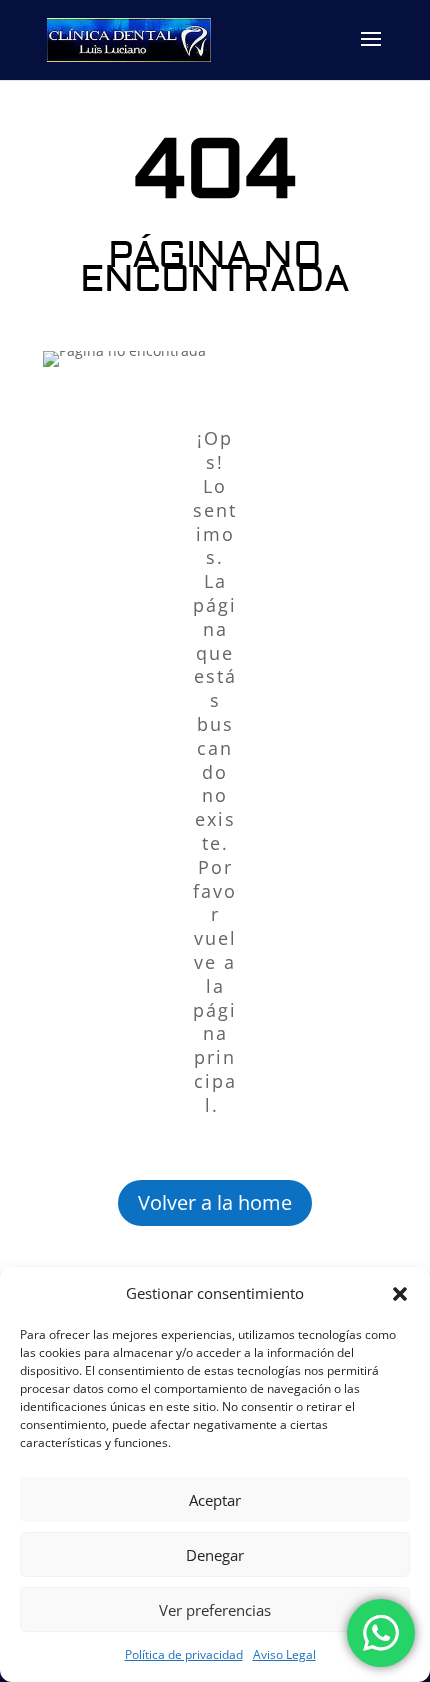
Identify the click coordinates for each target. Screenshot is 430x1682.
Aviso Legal (284, 1654)
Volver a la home (215, 1202)
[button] (400, 1294)
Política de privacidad (184, 1654)
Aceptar (215, 1500)
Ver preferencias (215, 1610)
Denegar (215, 1555)
